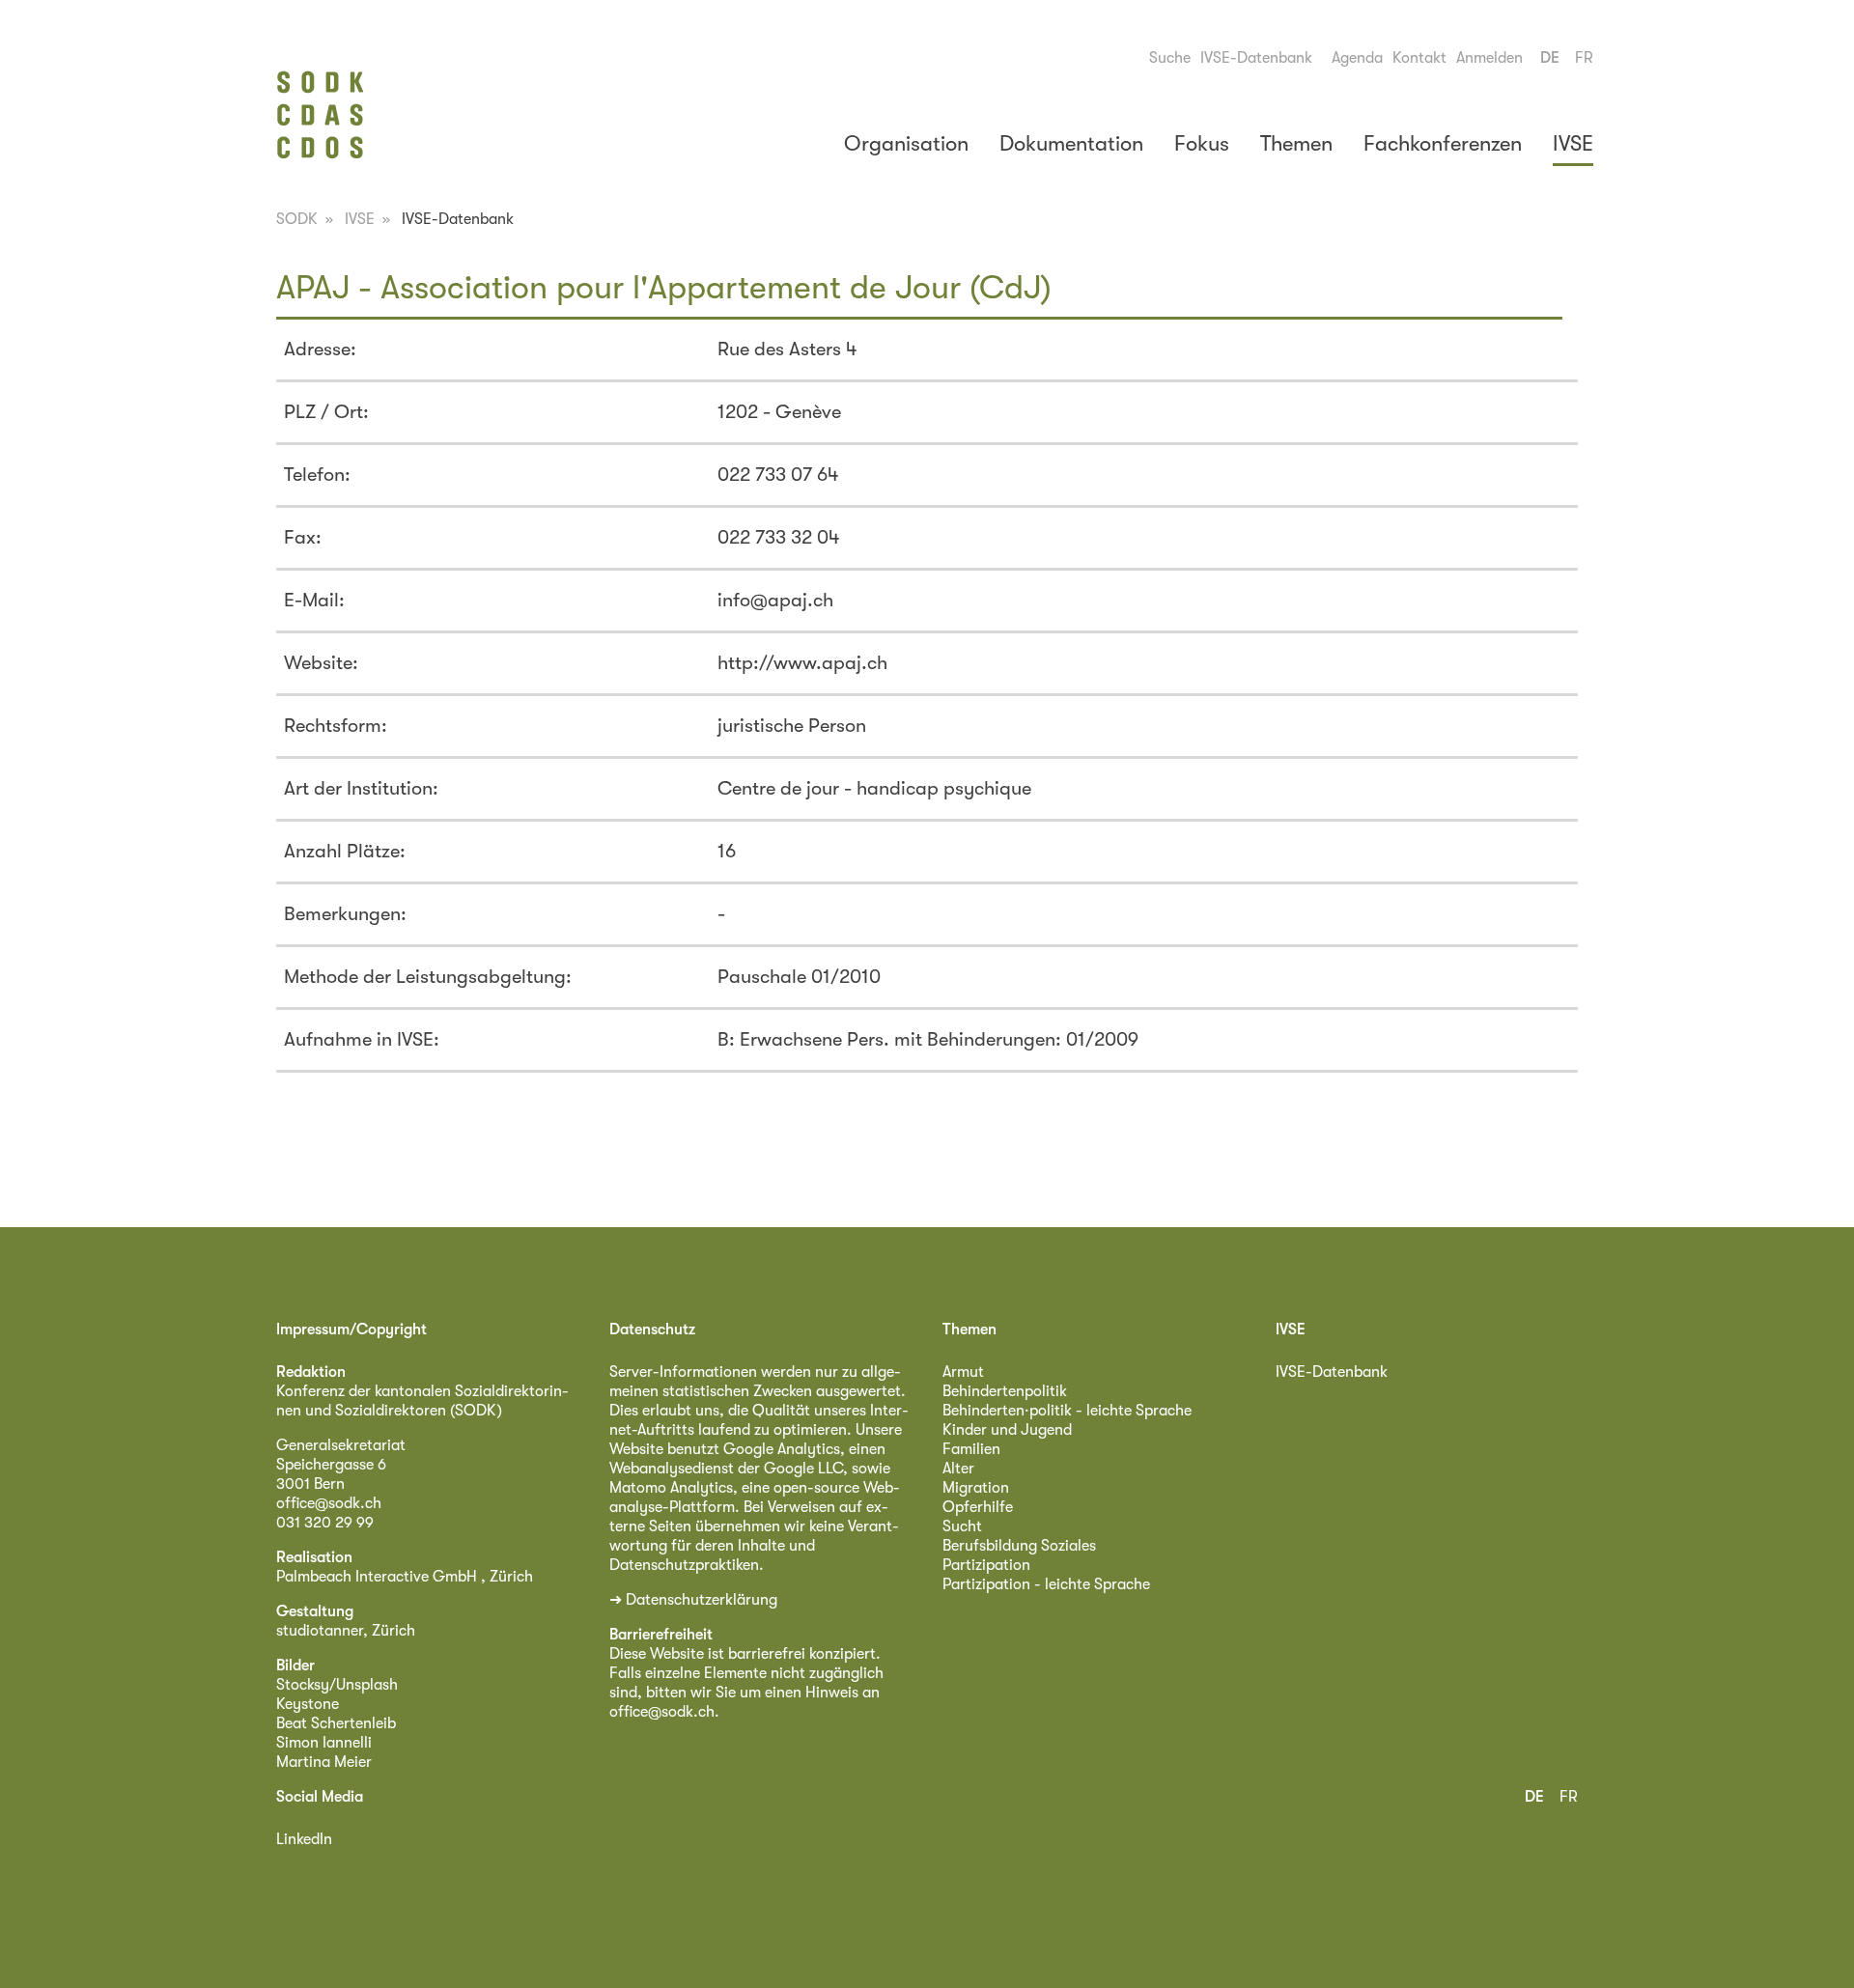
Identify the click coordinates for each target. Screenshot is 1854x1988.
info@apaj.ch (775, 600)
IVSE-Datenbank (1256, 58)
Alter (958, 1469)
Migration (976, 1488)
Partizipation (986, 1565)
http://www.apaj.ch (802, 663)
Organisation (906, 143)
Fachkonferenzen (1443, 143)
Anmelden (1489, 58)
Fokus (1202, 143)
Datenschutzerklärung (702, 1600)
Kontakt (1419, 58)
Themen (1296, 143)
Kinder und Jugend (1007, 1430)
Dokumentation (1071, 143)
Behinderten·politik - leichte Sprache (1067, 1411)
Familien (971, 1449)
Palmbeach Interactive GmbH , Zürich (405, 1577)
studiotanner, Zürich (346, 1631)
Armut (963, 1372)
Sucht (962, 1526)
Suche (1170, 58)
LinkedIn (304, 1839)
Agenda (1357, 58)
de (1550, 58)
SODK (297, 219)
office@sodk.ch (329, 1503)
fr (1584, 58)
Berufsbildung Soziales (1019, 1546)
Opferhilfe (978, 1507)
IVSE (1573, 143)
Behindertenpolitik (1005, 1391)
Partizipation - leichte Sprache (1046, 1584)
